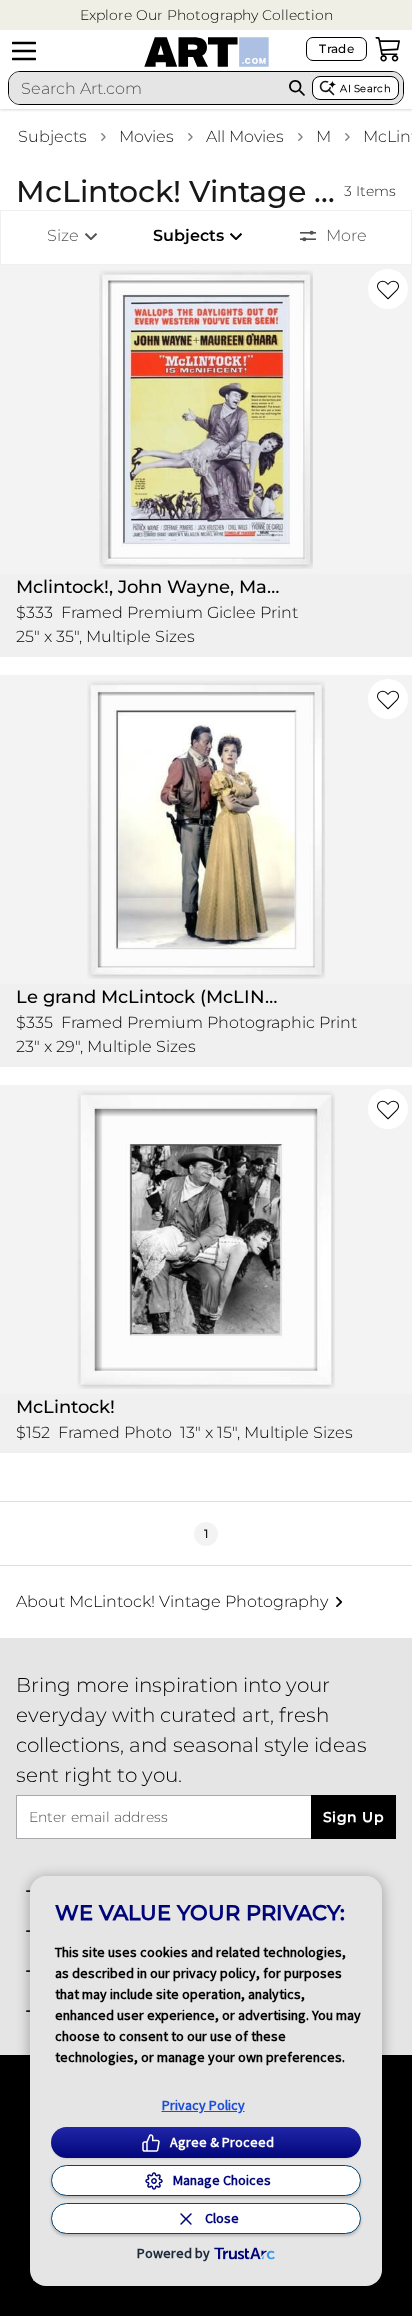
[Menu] (24, 51)
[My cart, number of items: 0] (388, 49)
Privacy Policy (203, 2105)
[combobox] (145, 88)
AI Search (365, 88)
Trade (336, 48)
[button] (206, 15)
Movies (146, 136)
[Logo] (206, 52)
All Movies (245, 136)
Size (63, 235)
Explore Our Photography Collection (206, 15)
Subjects (52, 136)
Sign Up (353, 1817)
